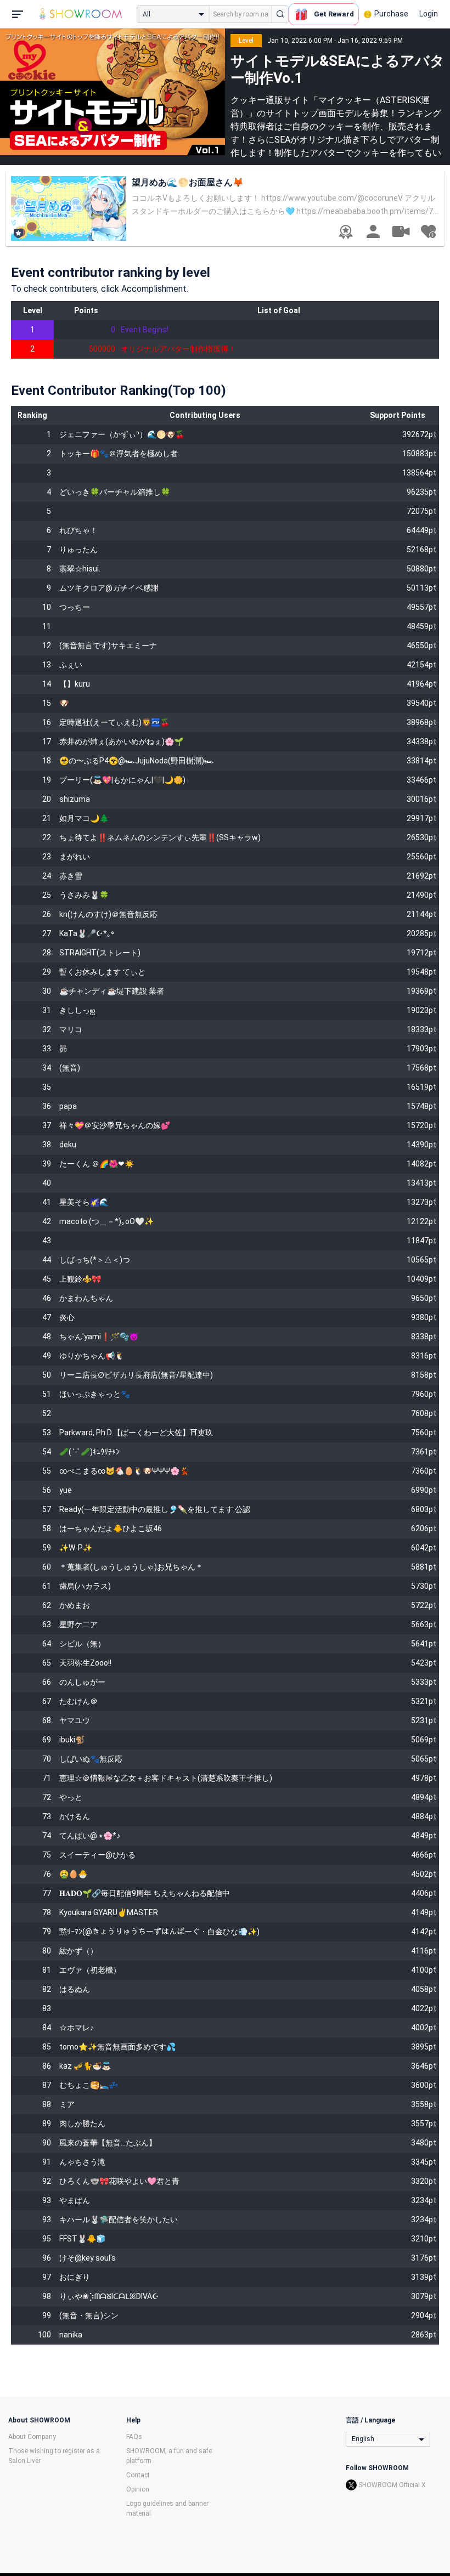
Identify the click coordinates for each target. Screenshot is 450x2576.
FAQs (134, 2437)
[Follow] (428, 231)
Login (429, 14)
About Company (32, 2437)
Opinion (138, 2489)
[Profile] (373, 231)
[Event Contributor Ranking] (346, 232)
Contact (138, 2475)
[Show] (401, 231)
